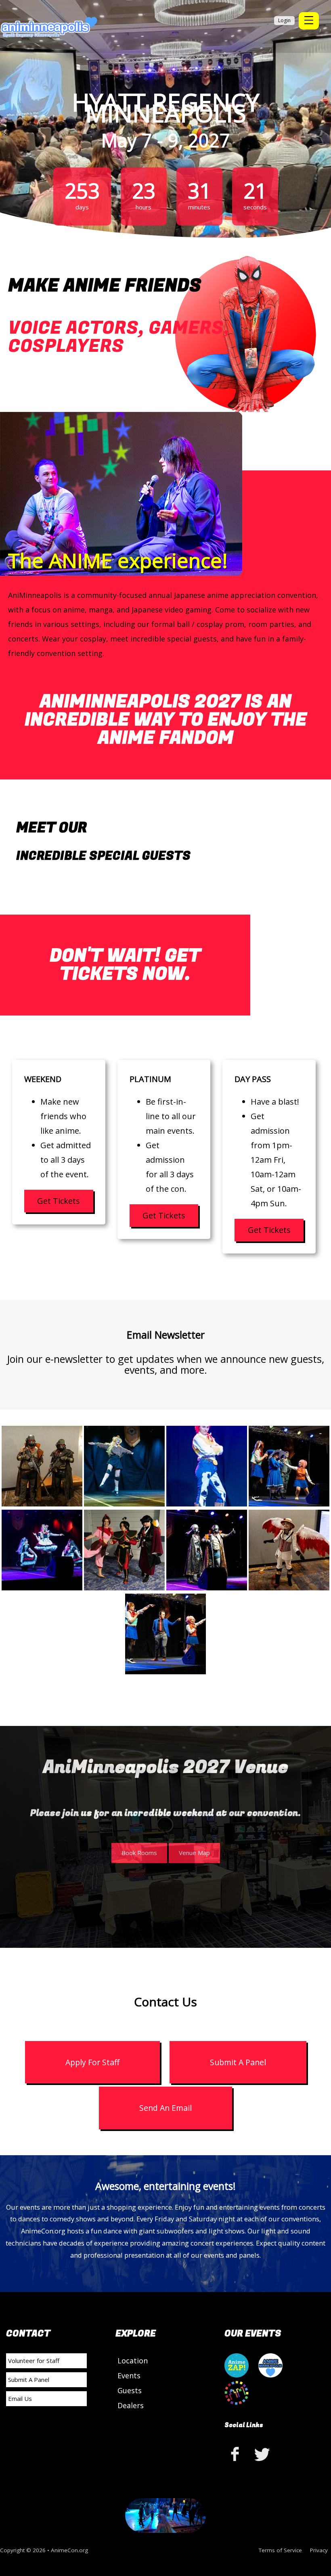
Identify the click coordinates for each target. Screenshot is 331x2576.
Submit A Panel (238, 2062)
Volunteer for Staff (34, 2361)
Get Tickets (59, 1201)
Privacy (319, 2550)
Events (129, 2375)
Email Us (20, 2398)
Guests (130, 2390)
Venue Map (194, 1853)
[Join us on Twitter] (262, 2454)
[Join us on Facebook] (237, 2454)
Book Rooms (139, 1853)
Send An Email (165, 2108)
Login (284, 20)
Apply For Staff (92, 2062)
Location (133, 2361)
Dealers (131, 2405)
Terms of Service (280, 2550)
